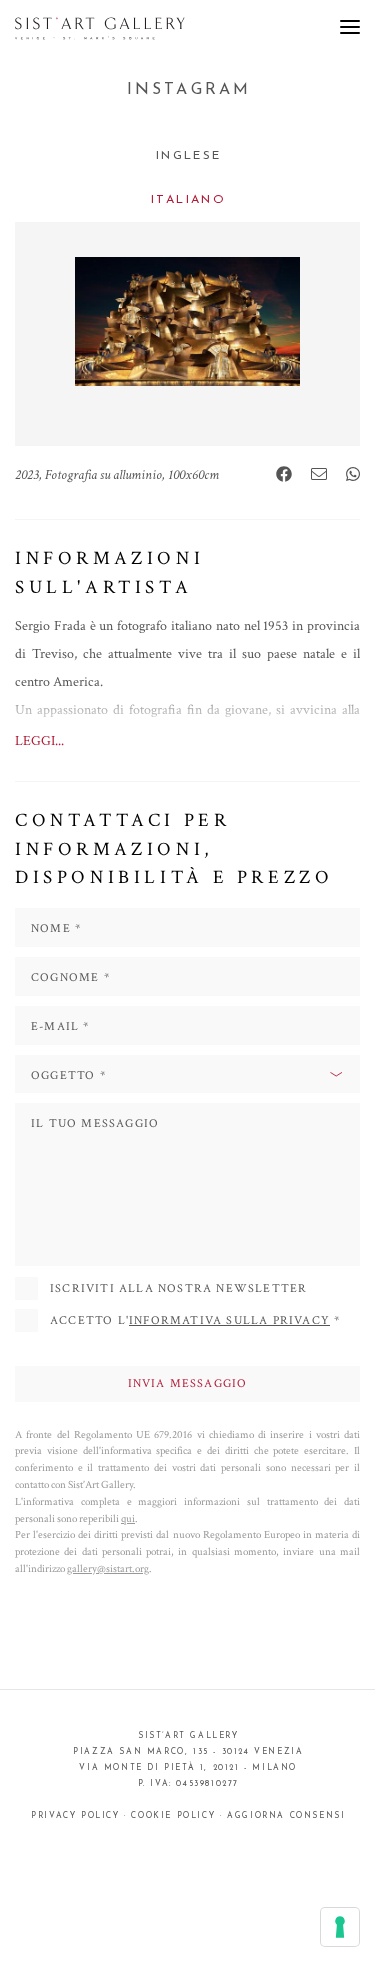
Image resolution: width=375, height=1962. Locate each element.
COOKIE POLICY (173, 1816)
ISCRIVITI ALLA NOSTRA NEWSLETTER (178, 1288)
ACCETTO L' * (195, 1320)
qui (128, 1518)
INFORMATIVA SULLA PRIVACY (229, 1320)
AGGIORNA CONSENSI (286, 1816)
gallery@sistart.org (108, 1568)
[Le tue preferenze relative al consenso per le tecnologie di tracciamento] (340, 1927)
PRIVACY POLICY (75, 1816)
